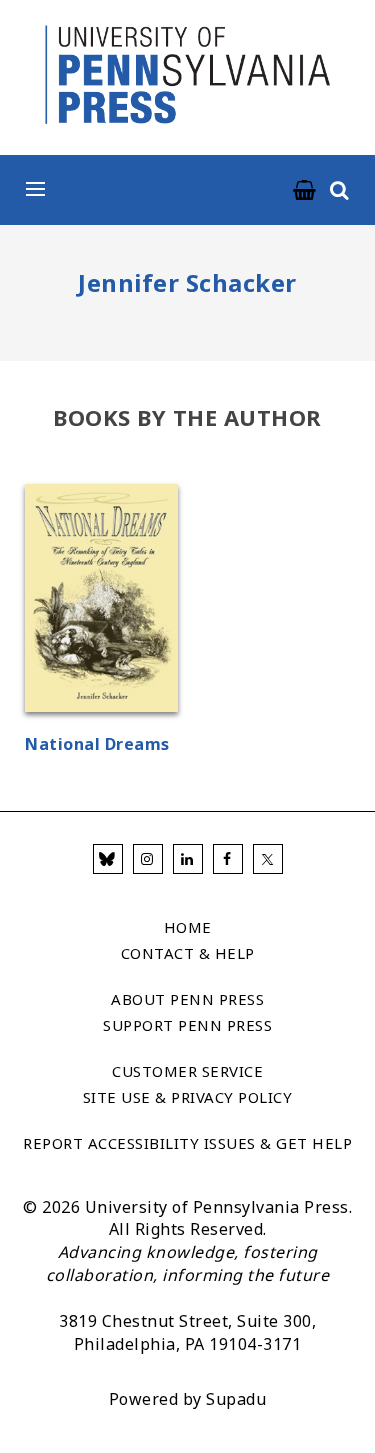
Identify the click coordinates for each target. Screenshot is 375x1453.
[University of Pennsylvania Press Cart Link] (305, 191)
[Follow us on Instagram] (148, 859)
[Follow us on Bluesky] (108, 859)
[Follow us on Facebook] (228, 859)
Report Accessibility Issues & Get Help (187, 1143)
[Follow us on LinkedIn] (188, 859)
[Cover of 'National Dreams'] (101, 601)
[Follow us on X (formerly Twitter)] (268, 859)
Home (188, 927)
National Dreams (97, 744)
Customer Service (187, 1071)
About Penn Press (187, 999)
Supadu (236, 1399)
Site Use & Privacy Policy (188, 1097)
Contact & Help (188, 953)
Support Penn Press (187, 1025)
